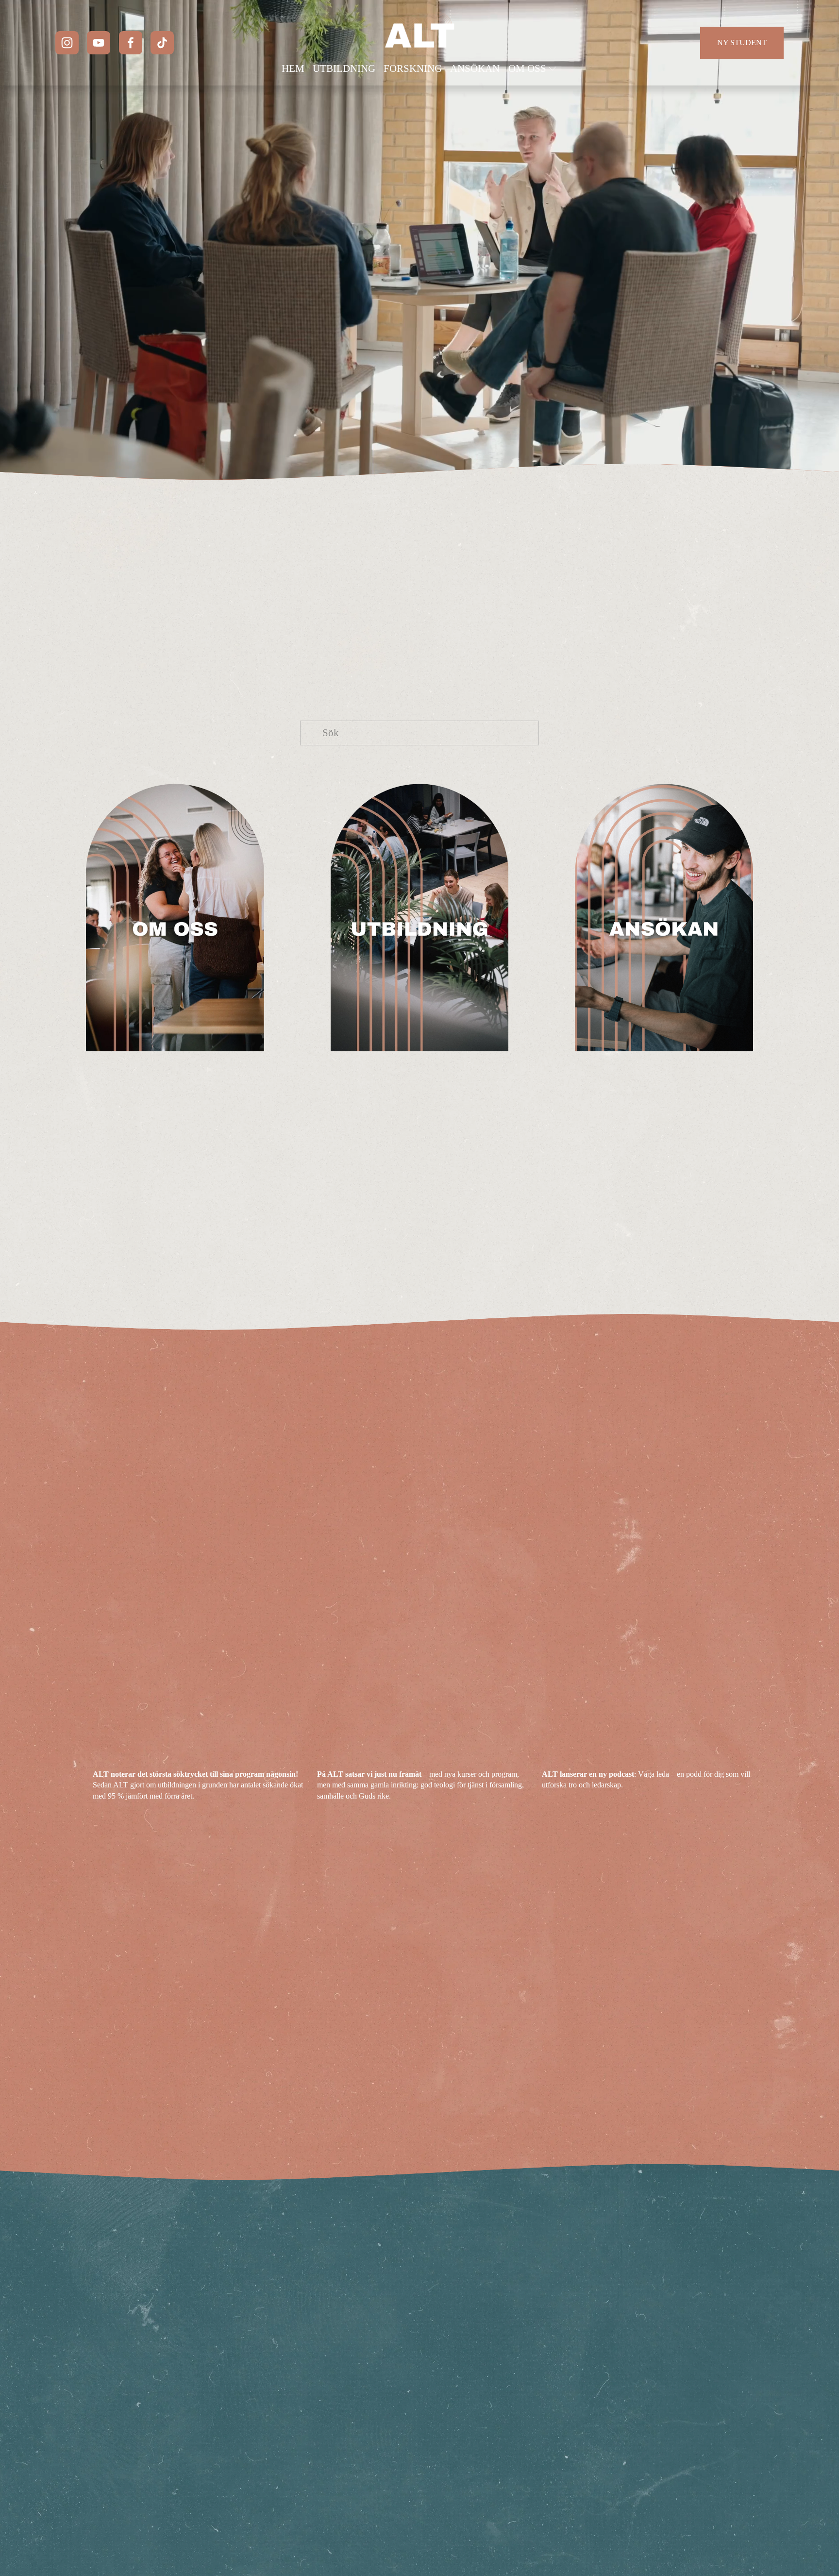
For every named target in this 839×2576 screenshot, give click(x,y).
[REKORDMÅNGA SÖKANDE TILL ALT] (198, 1758)
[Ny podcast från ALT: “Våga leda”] (647, 1758)
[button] (737, 1743)
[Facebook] (131, 43)
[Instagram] (67, 43)
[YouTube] (99, 43)
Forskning (413, 68)
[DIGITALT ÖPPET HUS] (423, 1758)
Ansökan (475, 68)
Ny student (742, 42)
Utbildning (344, 68)
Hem (293, 68)
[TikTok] (162, 43)
